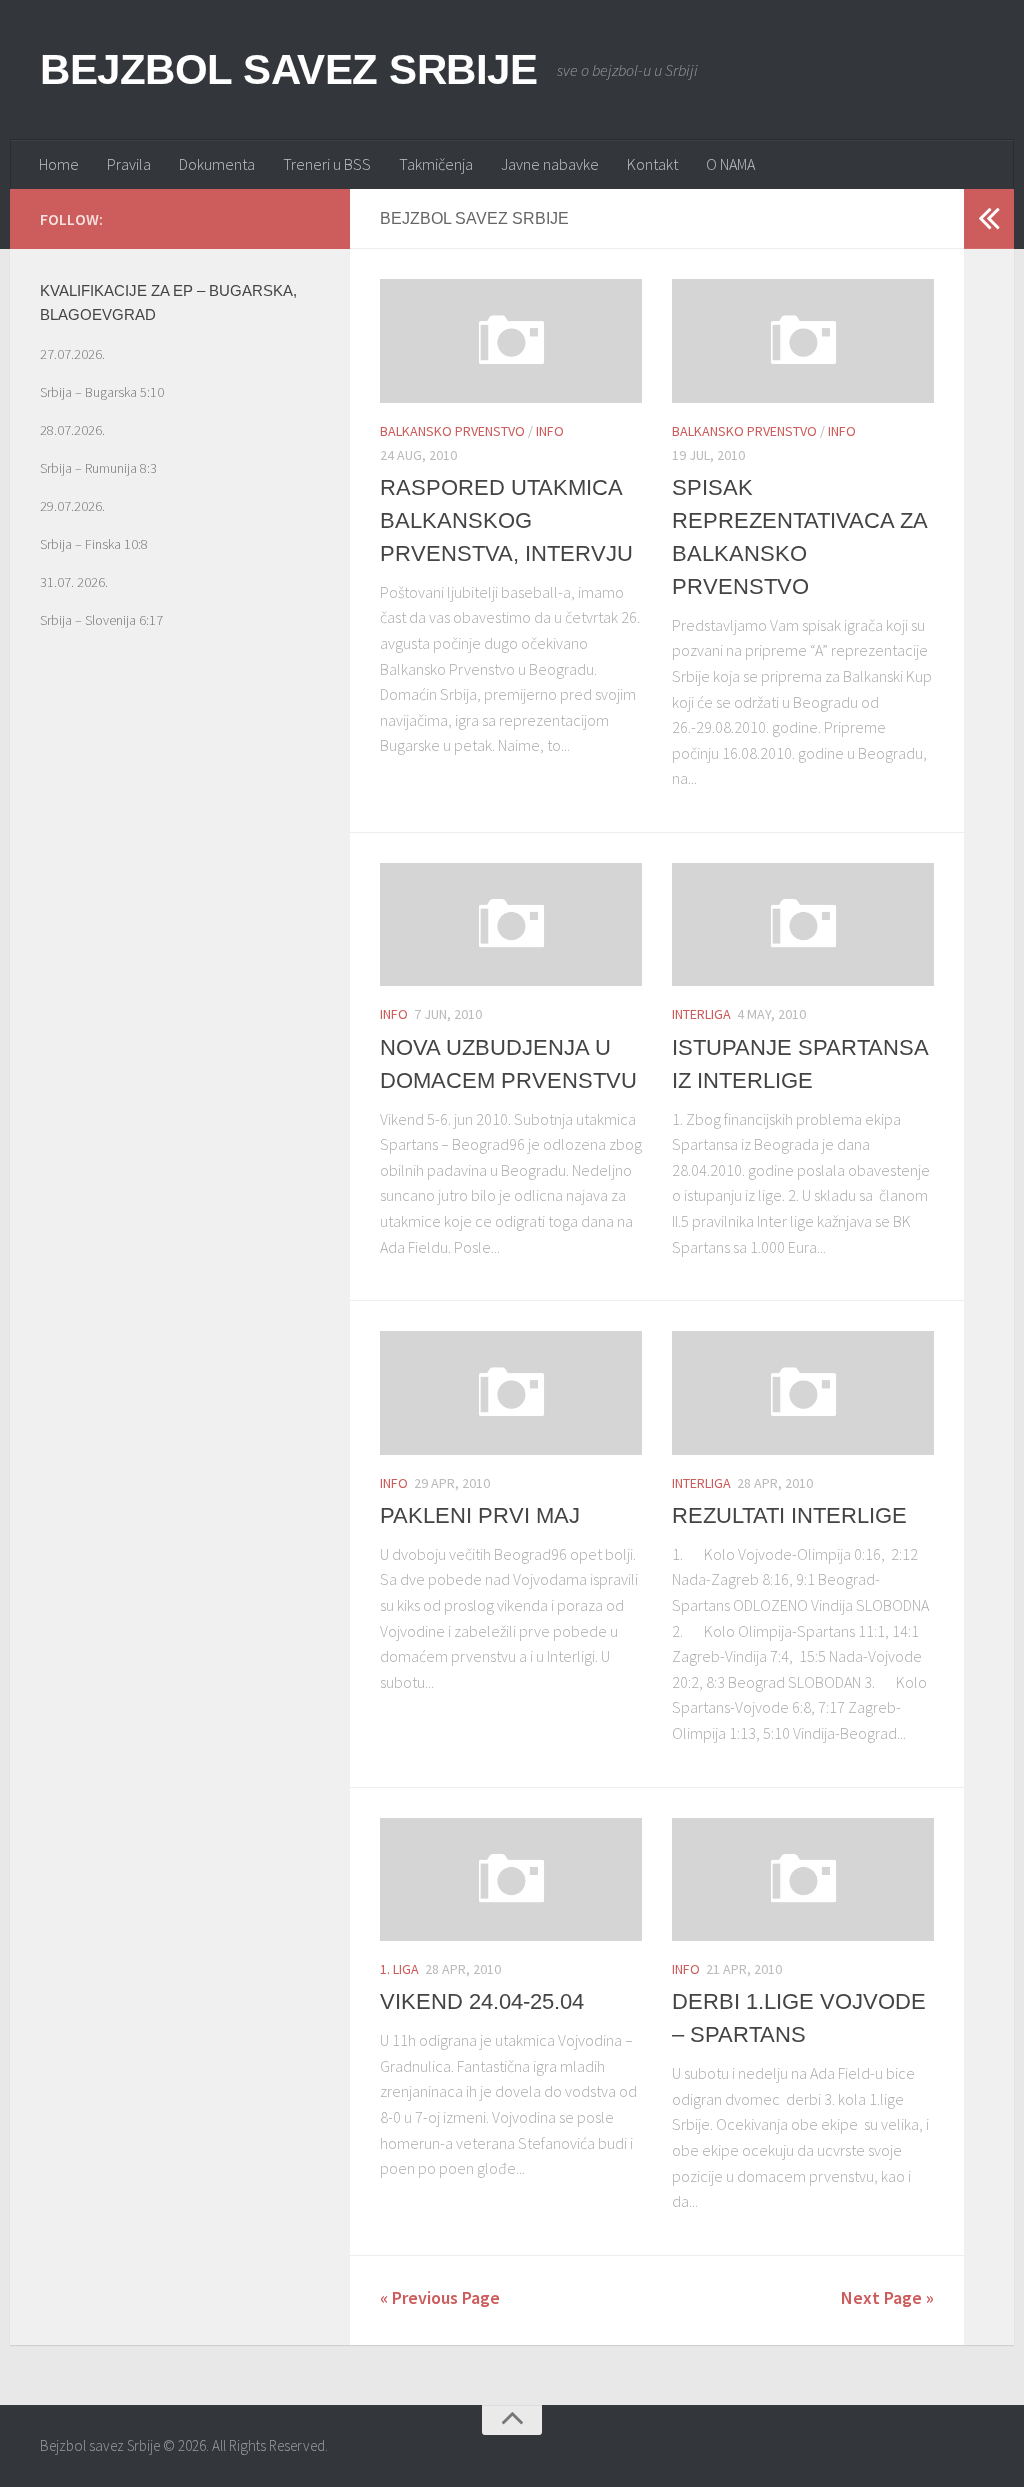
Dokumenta (217, 164)
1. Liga (399, 1969)
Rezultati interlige (789, 1515)
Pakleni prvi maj (480, 1515)
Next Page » (887, 2297)
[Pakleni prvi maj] (511, 1392)
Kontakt (652, 164)
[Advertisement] (180, 859)
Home (59, 164)
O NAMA (730, 164)
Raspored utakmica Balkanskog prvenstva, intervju (506, 520)
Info (550, 431)
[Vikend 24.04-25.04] (511, 1879)
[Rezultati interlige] (803, 1392)
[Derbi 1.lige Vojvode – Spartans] (803, 1879)
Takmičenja (436, 164)
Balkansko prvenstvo (452, 431)
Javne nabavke (550, 164)
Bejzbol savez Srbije (288, 69)
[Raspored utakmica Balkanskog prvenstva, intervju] (511, 340)
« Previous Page (440, 2297)
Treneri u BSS (327, 164)
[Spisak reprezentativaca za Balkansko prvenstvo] (803, 340)
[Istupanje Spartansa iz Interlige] (803, 924)
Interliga (701, 1014)
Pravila (129, 164)
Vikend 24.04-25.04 (482, 2001)
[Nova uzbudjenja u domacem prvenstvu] (511, 924)
